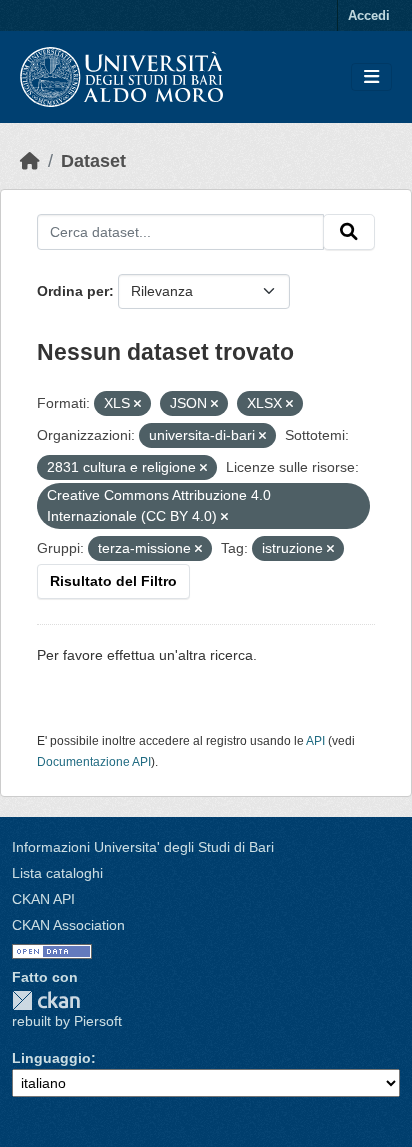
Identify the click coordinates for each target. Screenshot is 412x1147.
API (315, 741)
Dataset (93, 161)
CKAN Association (68, 925)
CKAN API (43, 899)
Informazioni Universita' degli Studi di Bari (143, 847)
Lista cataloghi (57, 873)
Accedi (369, 15)
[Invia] (349, 232)
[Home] (30, 161)
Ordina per (73, 291)
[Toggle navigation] (371, 77)
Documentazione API (94, 762)
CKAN (46, 1000)
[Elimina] (137, 404)
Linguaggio (51, 1058)
